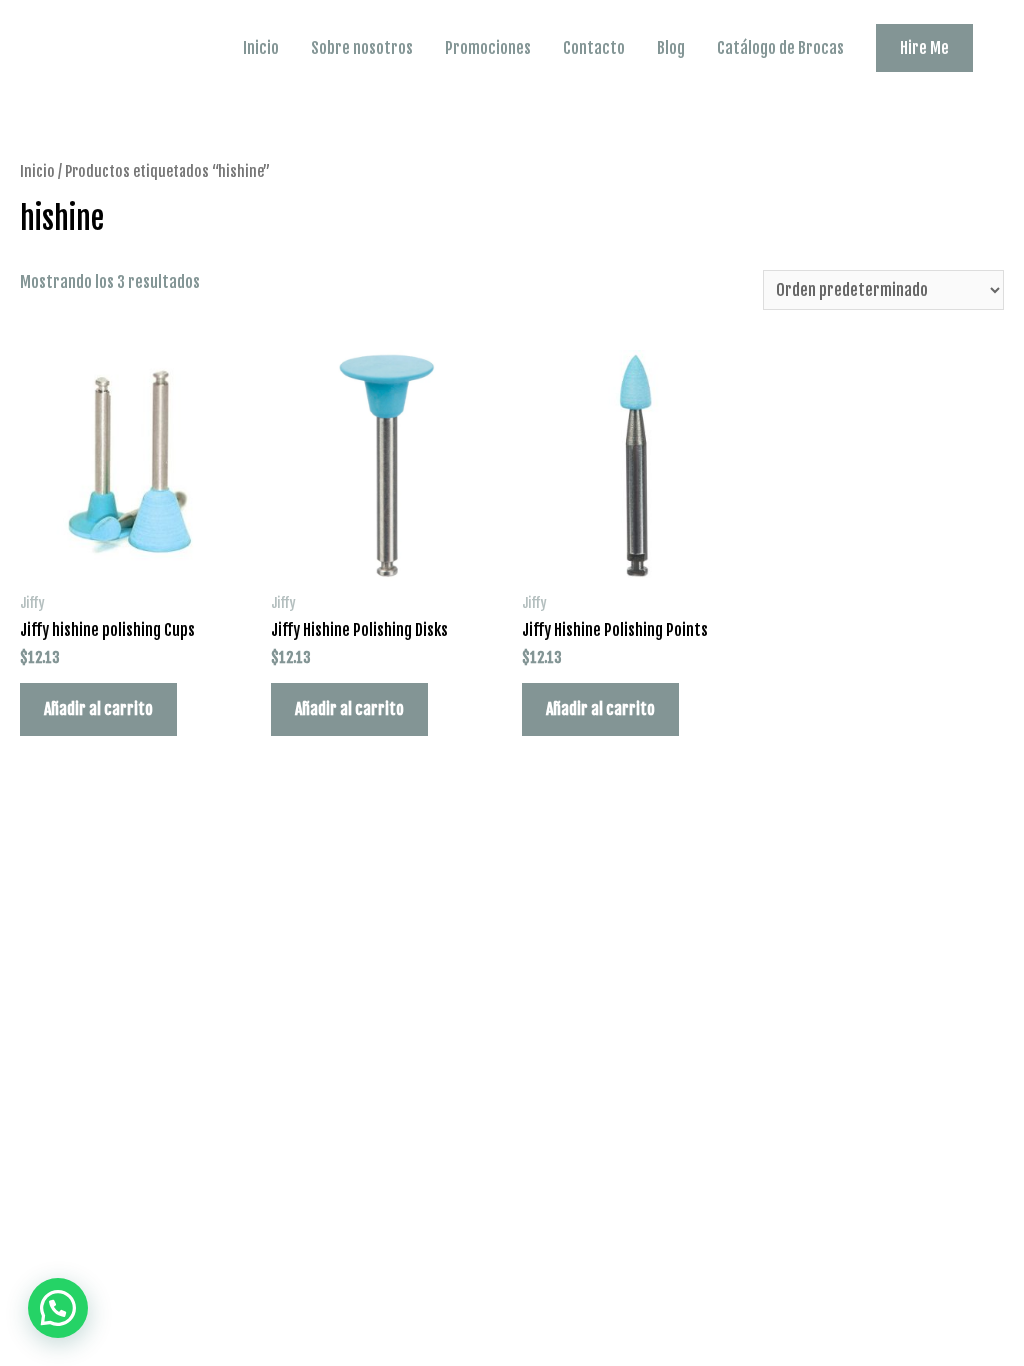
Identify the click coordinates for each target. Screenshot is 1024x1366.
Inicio (261, 48)
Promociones (488, 48)
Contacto (594, 48)
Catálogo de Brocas (780, 48)
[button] (58, 1308)
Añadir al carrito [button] (98, 709)
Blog (671, 48)
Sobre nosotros (362, 48)
